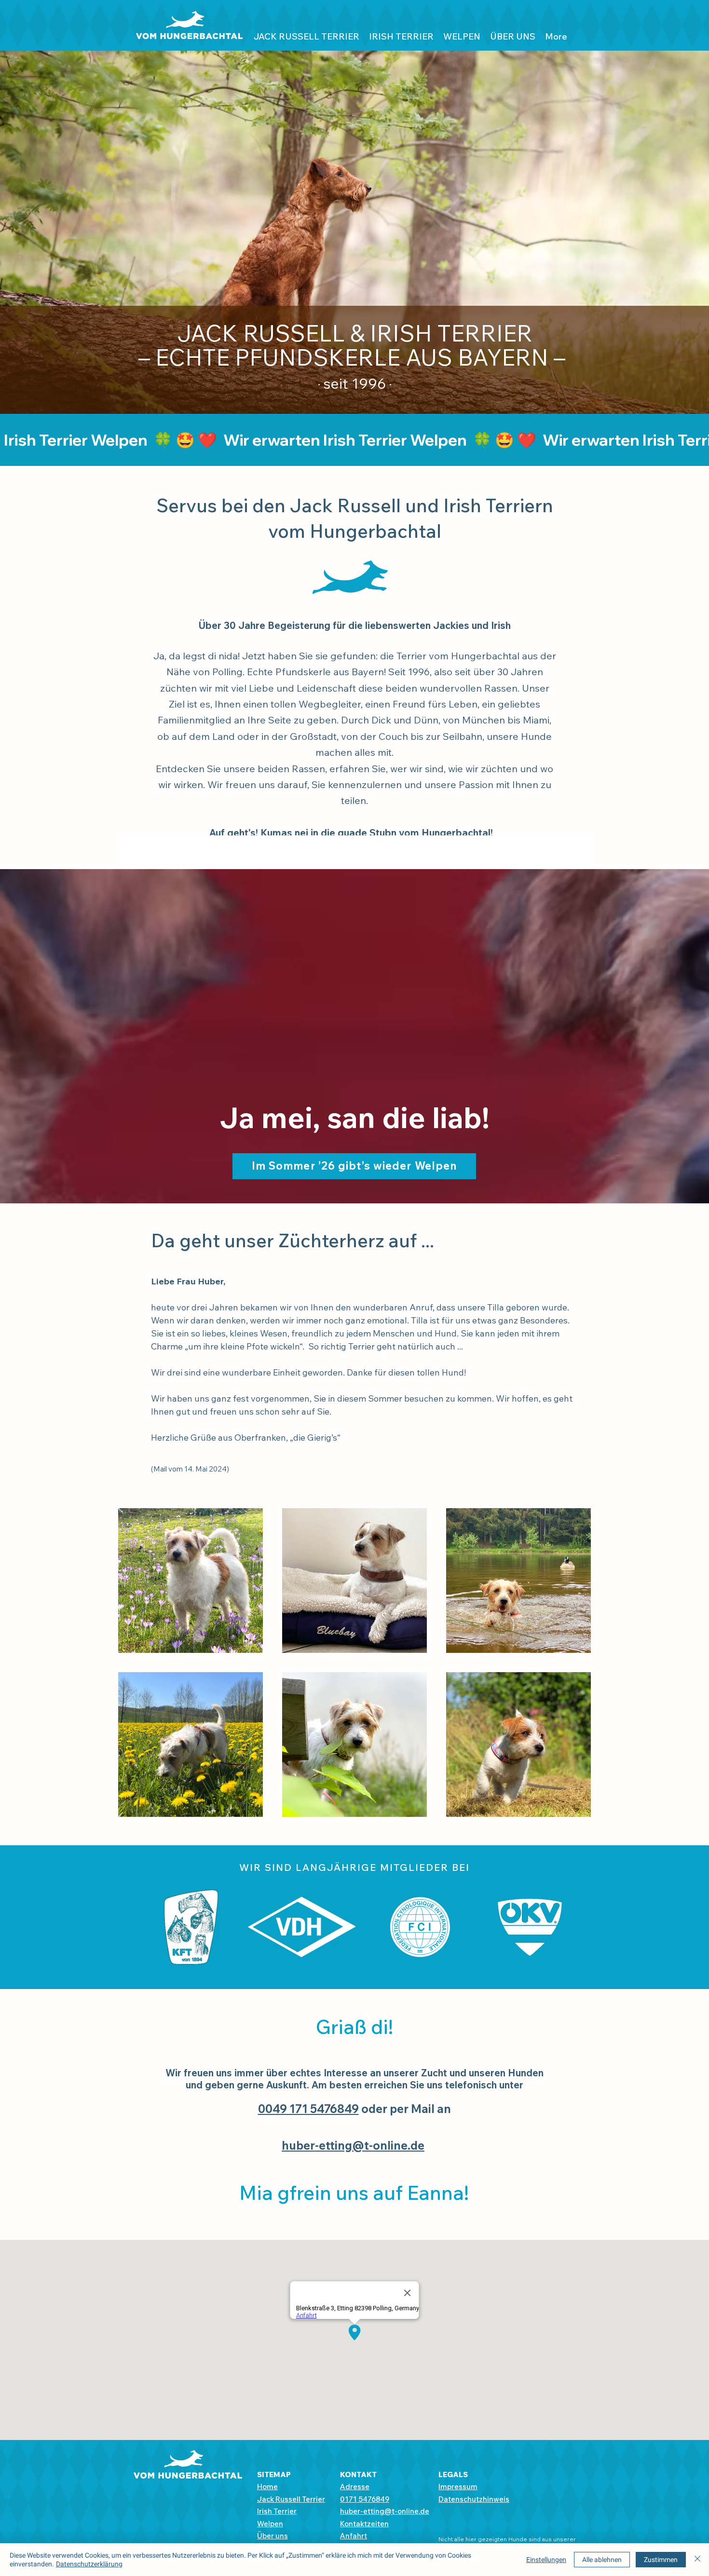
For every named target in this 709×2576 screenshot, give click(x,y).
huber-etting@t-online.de (353, 2145)
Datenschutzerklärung (89, 2564)
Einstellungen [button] (546, 2560)
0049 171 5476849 (308, 2109)
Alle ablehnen (602, 2560)
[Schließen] (697, 2560)
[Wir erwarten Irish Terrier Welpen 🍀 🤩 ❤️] (354, 440)
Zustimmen (661, 2560)
